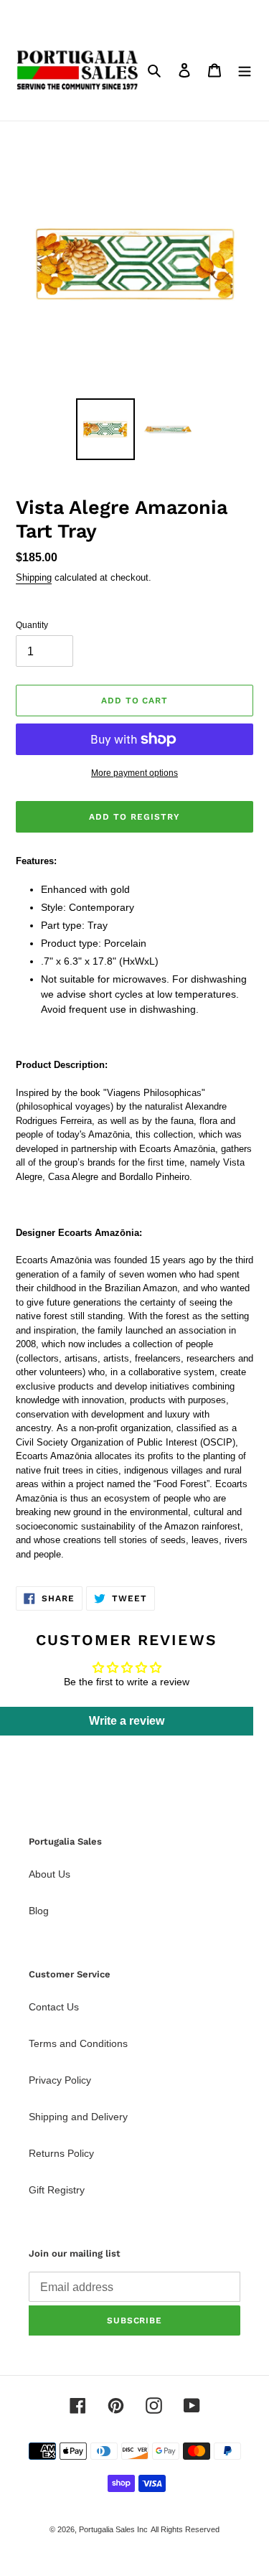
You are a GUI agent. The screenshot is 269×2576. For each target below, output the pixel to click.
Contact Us (54, 2007)
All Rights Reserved (185, 2529)
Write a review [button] (127, 1721)
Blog (39, 1911)
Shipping (34, 577)
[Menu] (245, 70)
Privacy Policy (60, 2080)
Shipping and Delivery (78, 2117)
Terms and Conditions (78, 2043)
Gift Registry (57, 2190)
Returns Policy (61, 2153)
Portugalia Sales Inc (113, 2529)
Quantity (32, 625)
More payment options (134, 773)
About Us (49, 1874)
